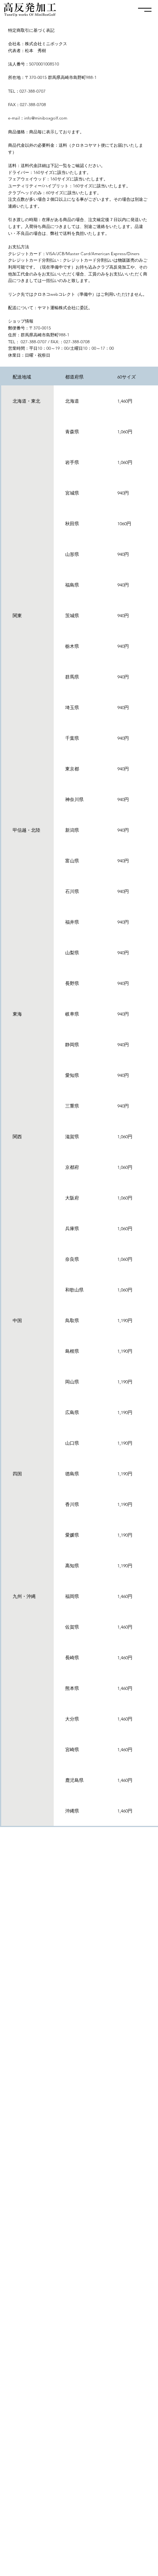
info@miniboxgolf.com (46, 118)
